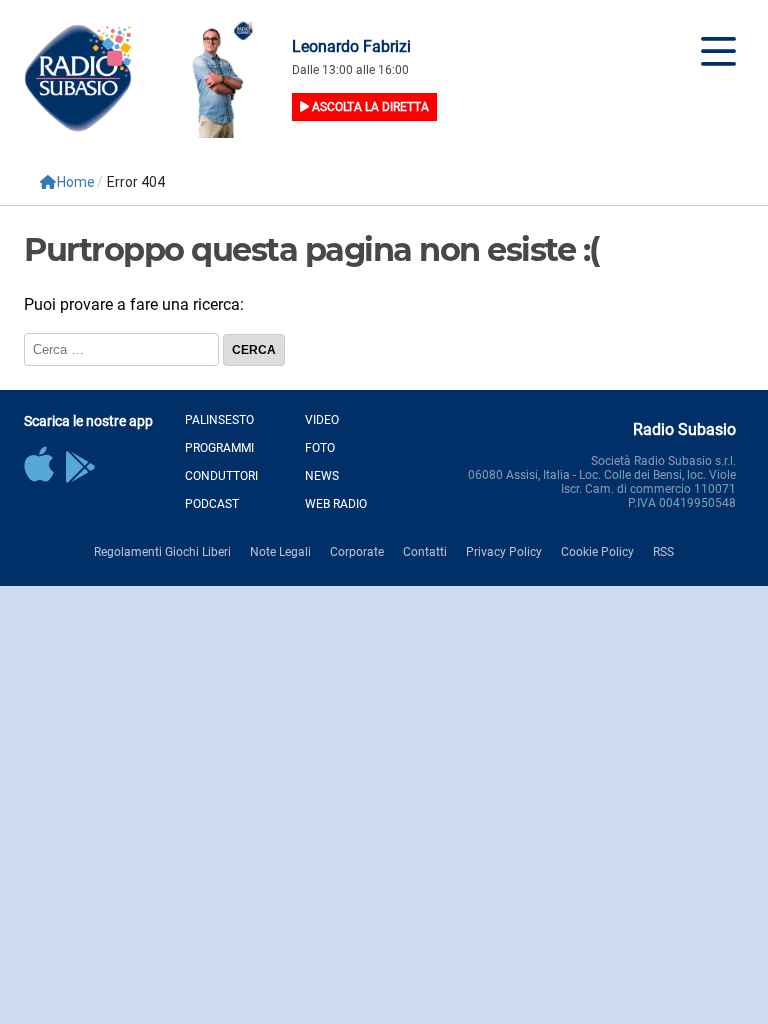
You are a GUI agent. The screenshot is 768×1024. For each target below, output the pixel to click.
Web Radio (336, 504)
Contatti (425, 552)
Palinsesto (219, 420)
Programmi (219, 448)
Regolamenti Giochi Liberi (162, 552)
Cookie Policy (597, 552)
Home (76, 182)
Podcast (212, 504)
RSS (663, 552)
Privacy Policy (504, 552)
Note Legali (280, 552)
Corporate (357, 552)
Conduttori (221, 476)
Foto (320, 448)
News (322, 476)
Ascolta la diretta (369, 107)
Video (322, 420)
